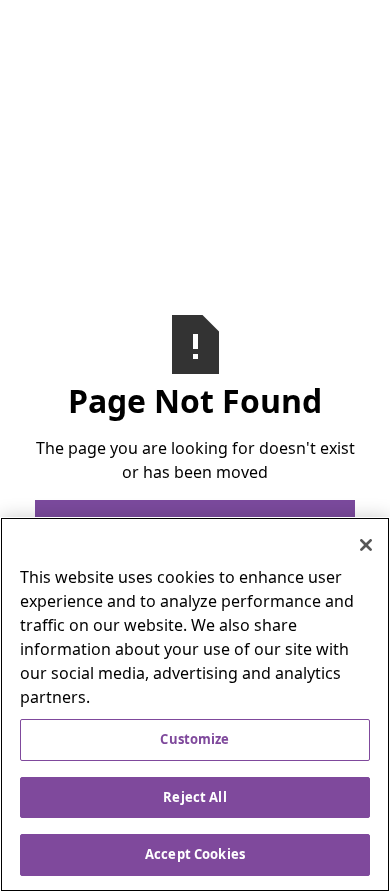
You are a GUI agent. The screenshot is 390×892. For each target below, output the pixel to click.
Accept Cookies (195, 854)
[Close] (366, 545)
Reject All (194, 797)
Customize (194, 739)
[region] (195, 704)
